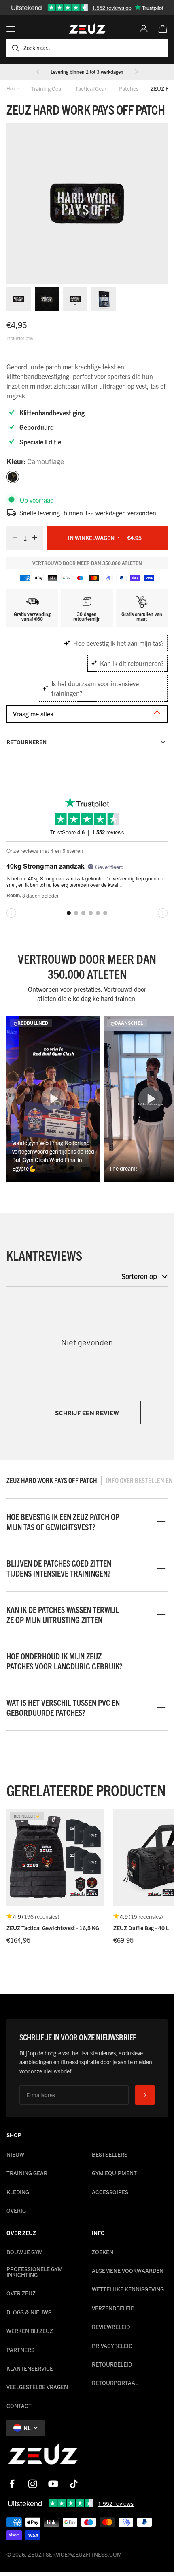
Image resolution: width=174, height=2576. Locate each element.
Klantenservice (30, 2368)
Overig (16, 2210)
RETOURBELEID (112, 2364)
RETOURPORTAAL (115, 2383)
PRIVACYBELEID (112, 2346)
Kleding (18, 2192)
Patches (128, 88)
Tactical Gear (91, 88)
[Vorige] (38, 72)
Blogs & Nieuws (29, 2312)
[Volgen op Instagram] (33, 2484)
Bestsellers (110, 2154)
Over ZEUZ (21, 2293)
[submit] (145, 2095)
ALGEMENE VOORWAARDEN (128, 2270)
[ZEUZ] (43, 2456)
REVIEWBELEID (111, 2327)
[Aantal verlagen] (13, 538)
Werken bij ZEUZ (30, 2331)
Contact (19, 2406)
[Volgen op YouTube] (53, 2484)
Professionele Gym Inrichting (35, 2272)
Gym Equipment (114, 2173)
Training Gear (47, 88)
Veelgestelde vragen (37, 2387)
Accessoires (110, 2192)
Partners (20, 2350)
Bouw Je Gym (25, 2252)
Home (13, 88)
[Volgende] (136, 72)
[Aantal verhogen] (37, 538)
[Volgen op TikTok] (74, 2484)
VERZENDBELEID (113, 2308)
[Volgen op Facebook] (12, 2484)
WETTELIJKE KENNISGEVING (128, 2289)
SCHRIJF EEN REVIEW (87, 1413)
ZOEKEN (103, 2252)
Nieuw (15, 2154)
